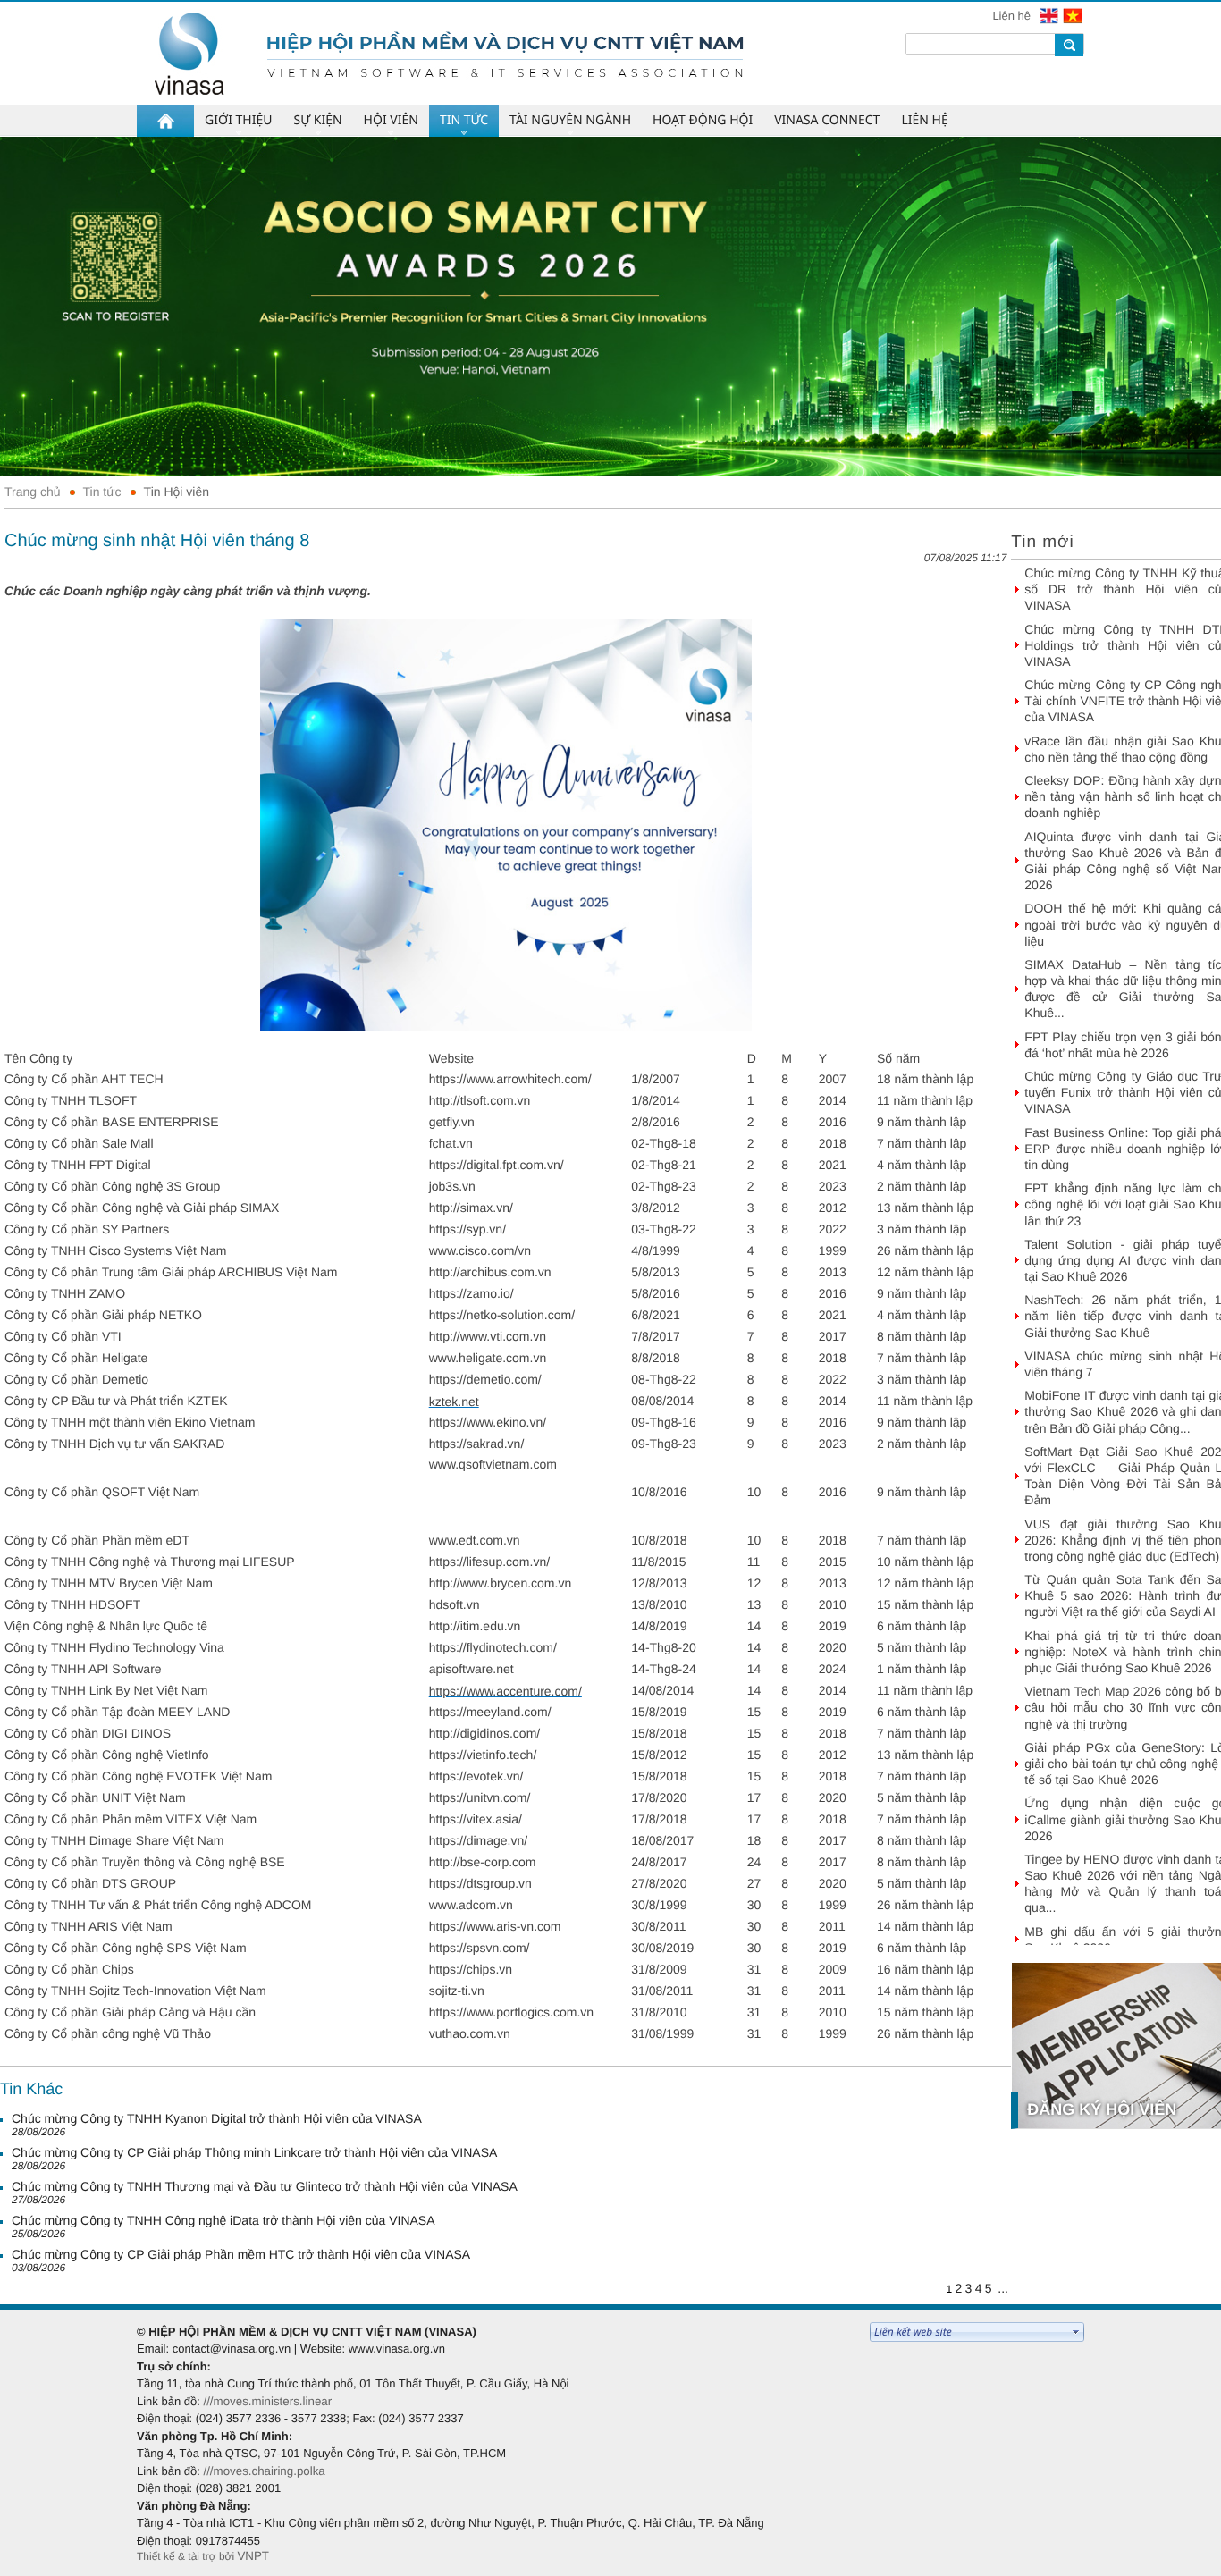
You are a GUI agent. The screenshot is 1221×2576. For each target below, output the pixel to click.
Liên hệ (1013, 16)
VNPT (253, 2556)
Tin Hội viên (177, 492)
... (1003, 2288)
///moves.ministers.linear (267, 2401)
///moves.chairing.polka (264, 2471)
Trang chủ (33, 492)
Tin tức (102, 492)
